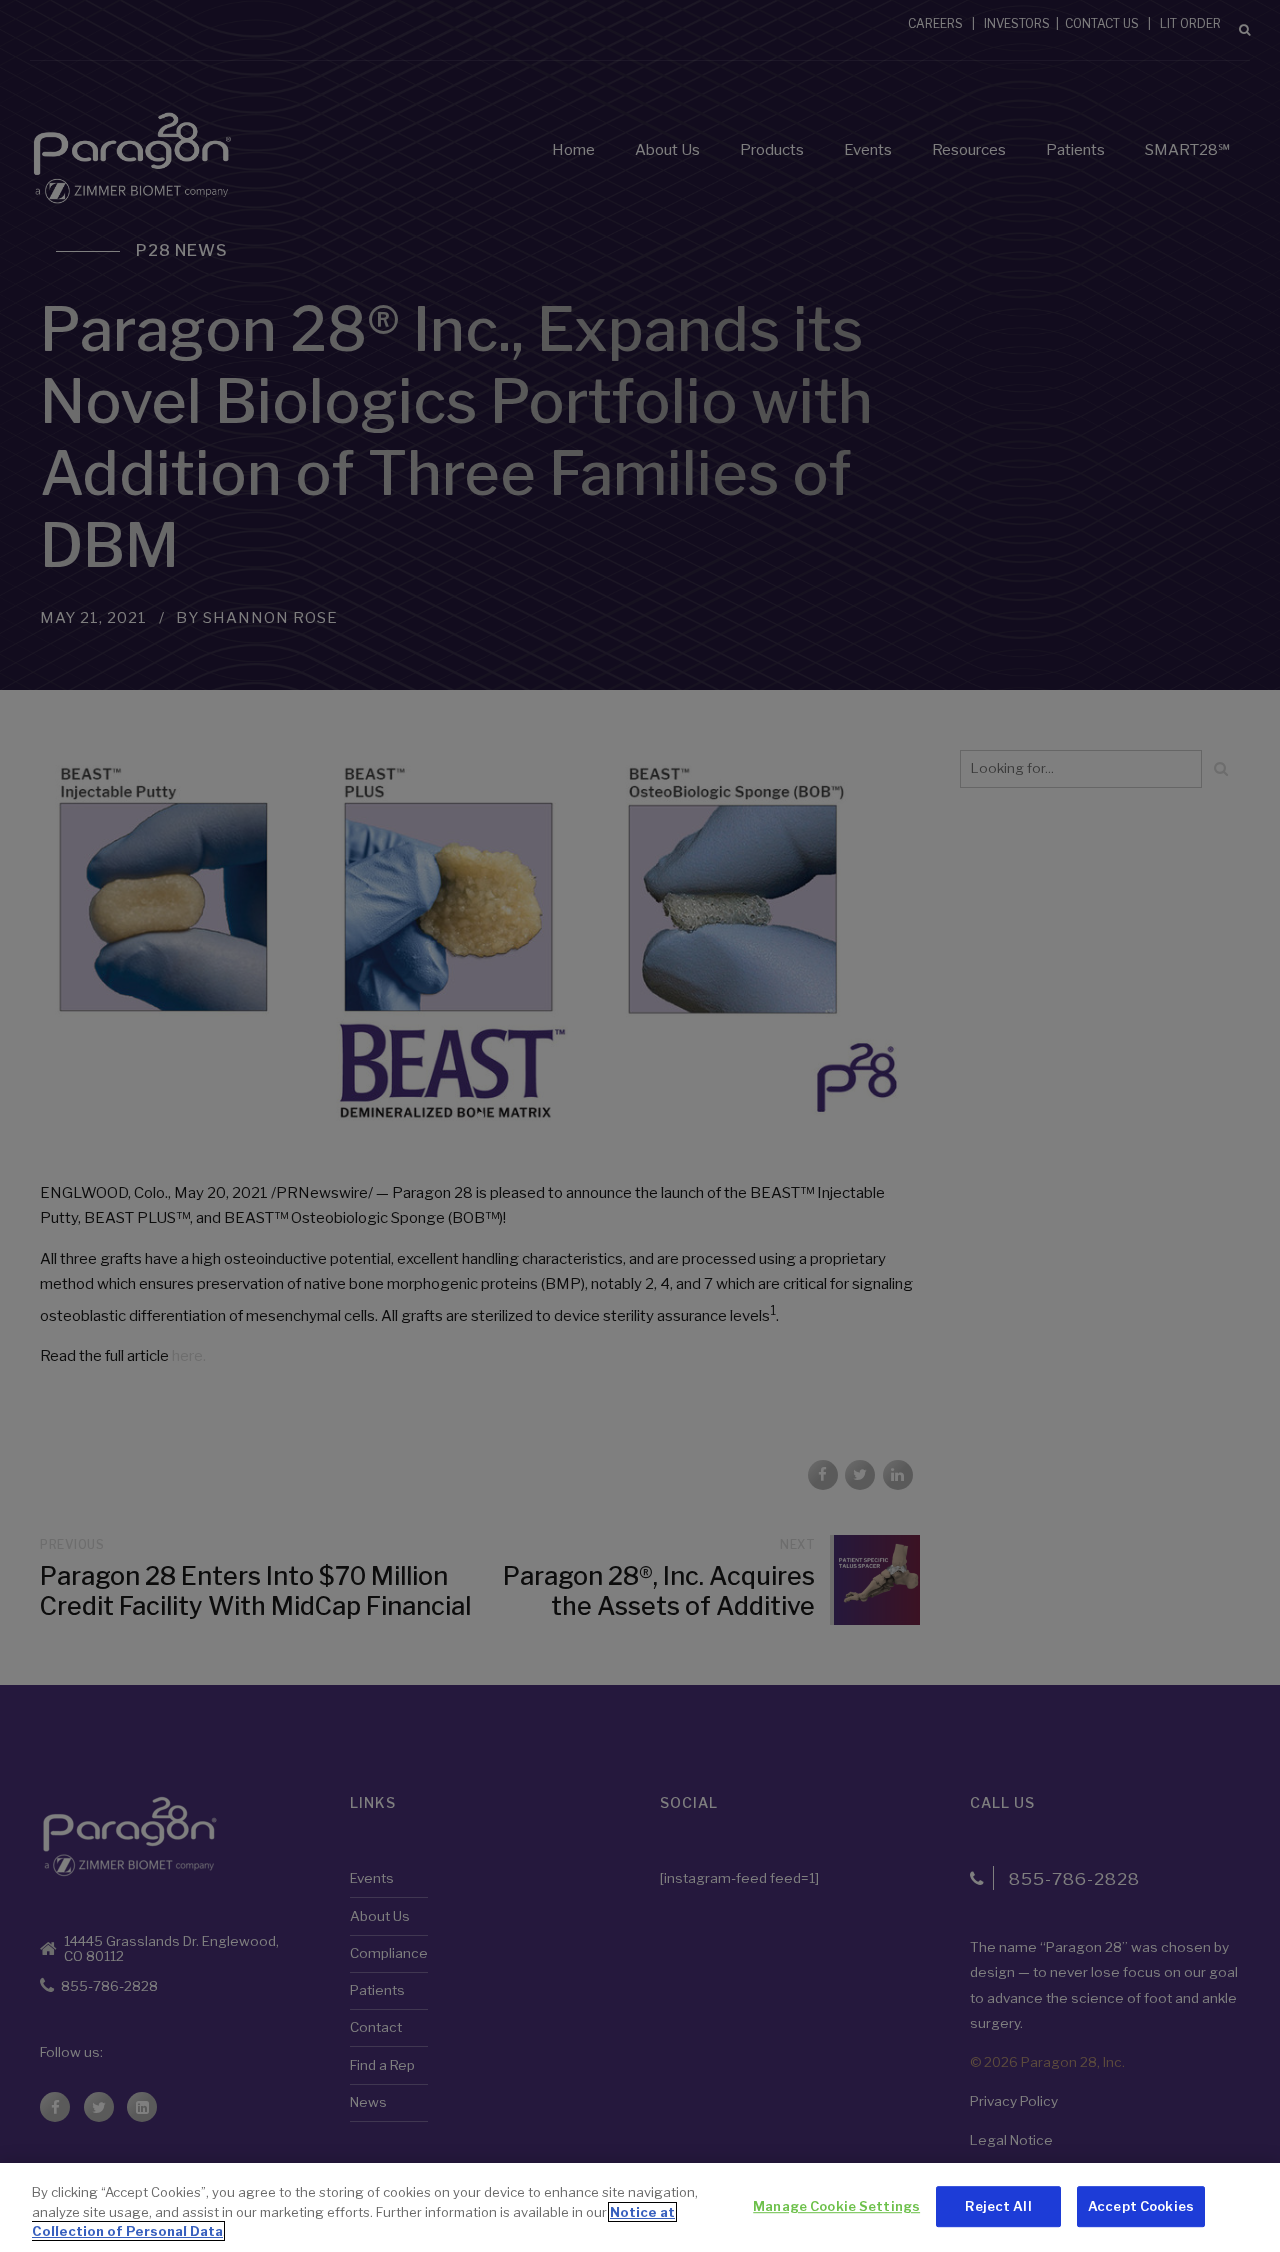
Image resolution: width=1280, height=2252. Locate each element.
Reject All (998, 2206)
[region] (640, 2207)
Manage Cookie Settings (836, 2206)
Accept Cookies (1141, 2206)
